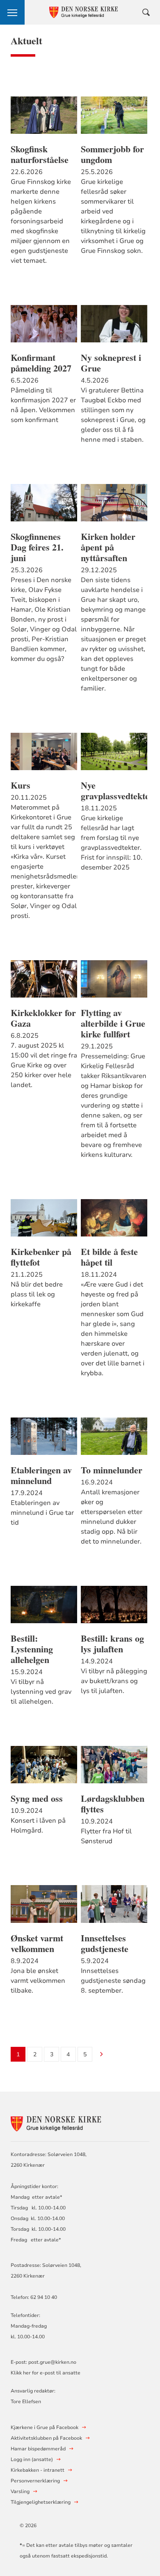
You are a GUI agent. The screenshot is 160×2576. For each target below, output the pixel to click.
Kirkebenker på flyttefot (41, 1257)
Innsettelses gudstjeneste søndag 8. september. (113, 1981)
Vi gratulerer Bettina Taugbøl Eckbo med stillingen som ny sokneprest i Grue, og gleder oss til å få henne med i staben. (113, 415)
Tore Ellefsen (26, 2402)
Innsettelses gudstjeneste (105, 1943)
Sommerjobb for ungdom (112, 154)
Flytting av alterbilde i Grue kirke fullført (113, 1023)
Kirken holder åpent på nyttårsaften (108, 547)
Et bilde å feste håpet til (109, 1257)
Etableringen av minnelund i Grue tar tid (42, 1513)
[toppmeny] (12, 12)
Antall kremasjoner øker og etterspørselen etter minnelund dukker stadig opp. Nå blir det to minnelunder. (112, 1517)
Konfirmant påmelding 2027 (41, 363)
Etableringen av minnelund (41, 1475)
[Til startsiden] (56, 2123)
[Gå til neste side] (102, 2055)
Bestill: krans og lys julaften (112, 1644)
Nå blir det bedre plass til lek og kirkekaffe (37, 1294)
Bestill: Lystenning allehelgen (32, 1649)
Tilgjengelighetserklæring (41, 2502)
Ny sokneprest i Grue (111, 363)
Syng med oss (37, 1798)
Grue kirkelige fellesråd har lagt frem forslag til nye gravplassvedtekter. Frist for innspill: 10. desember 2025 (112, 843)
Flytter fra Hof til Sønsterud (106, 1836)
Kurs (21, 785)
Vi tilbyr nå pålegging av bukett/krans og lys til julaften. (114, 1681)
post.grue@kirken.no (52, 2362)
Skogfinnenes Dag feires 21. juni (37, 547)
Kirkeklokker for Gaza (43, 1018)
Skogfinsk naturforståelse (40, 154)
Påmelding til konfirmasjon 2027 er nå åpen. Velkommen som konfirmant (43, 405)
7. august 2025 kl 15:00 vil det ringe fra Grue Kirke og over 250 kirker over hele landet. (44, 1065)
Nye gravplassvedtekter (114, 791)
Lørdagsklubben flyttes (113, 1804)
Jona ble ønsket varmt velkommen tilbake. (38, 1981)
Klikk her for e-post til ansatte (46, 2373)
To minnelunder (112, 1470)
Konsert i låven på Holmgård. (38, 1826)
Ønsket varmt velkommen (37, 1943)
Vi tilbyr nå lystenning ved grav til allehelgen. (41, 1692)
